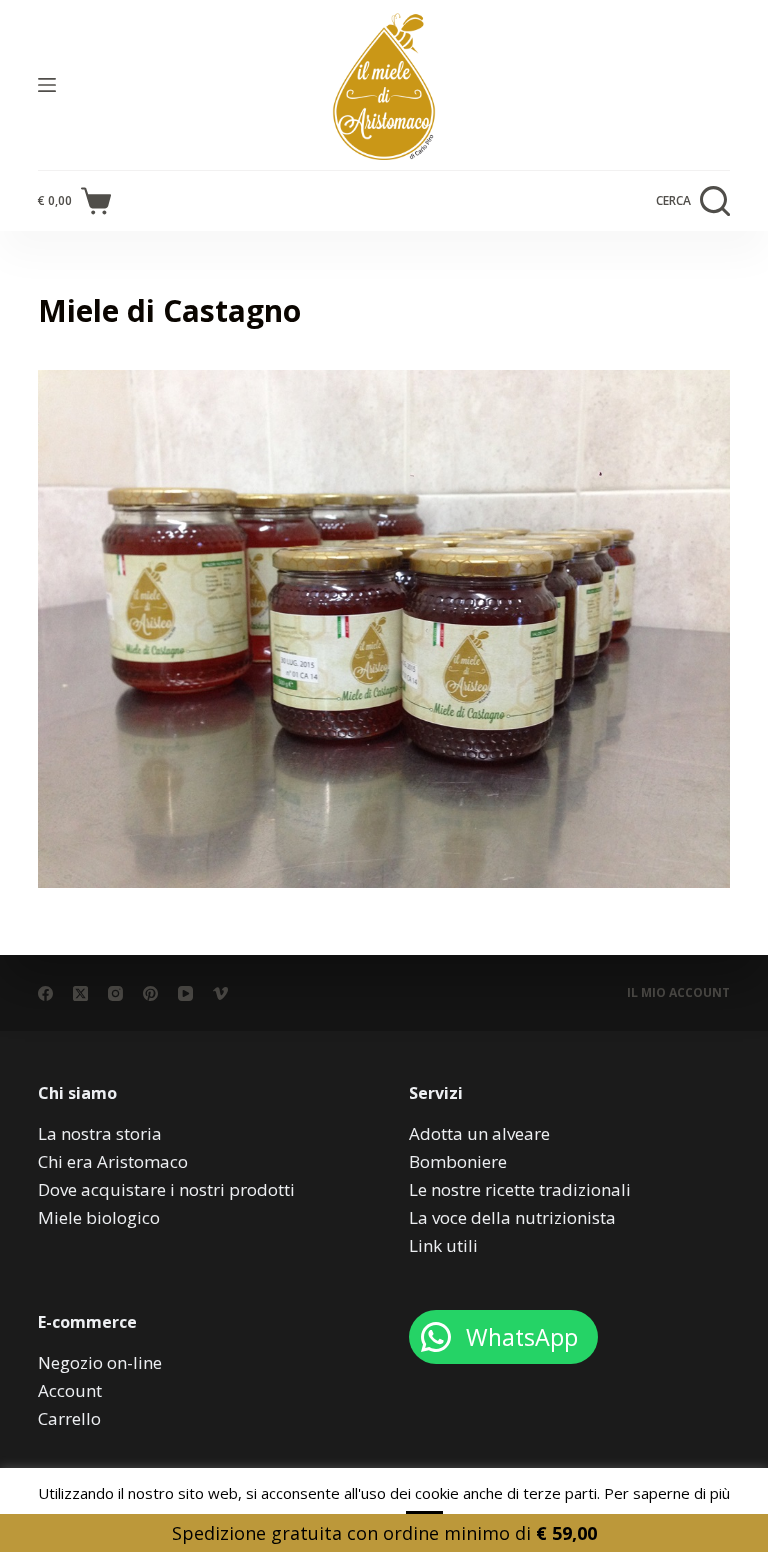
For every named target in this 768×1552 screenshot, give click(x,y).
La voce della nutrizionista (512, 1217)
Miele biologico (99, 1217)
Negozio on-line (100, 1362)
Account (70, 1390)
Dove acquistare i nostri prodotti (166, 1189)
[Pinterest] (150, 993)
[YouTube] (185, 993)
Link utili (443, 1245)
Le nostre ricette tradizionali (520, 1189)
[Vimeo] (220, 993)
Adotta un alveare (479, 1133)
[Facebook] (45, 993)
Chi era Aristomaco (113, 1161)
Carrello (69, 1418)
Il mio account (678, 993)
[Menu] (47, 85)
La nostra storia (100, 1133)
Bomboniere (458, 1161)
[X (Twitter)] (80, 993)
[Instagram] (115, 993)
